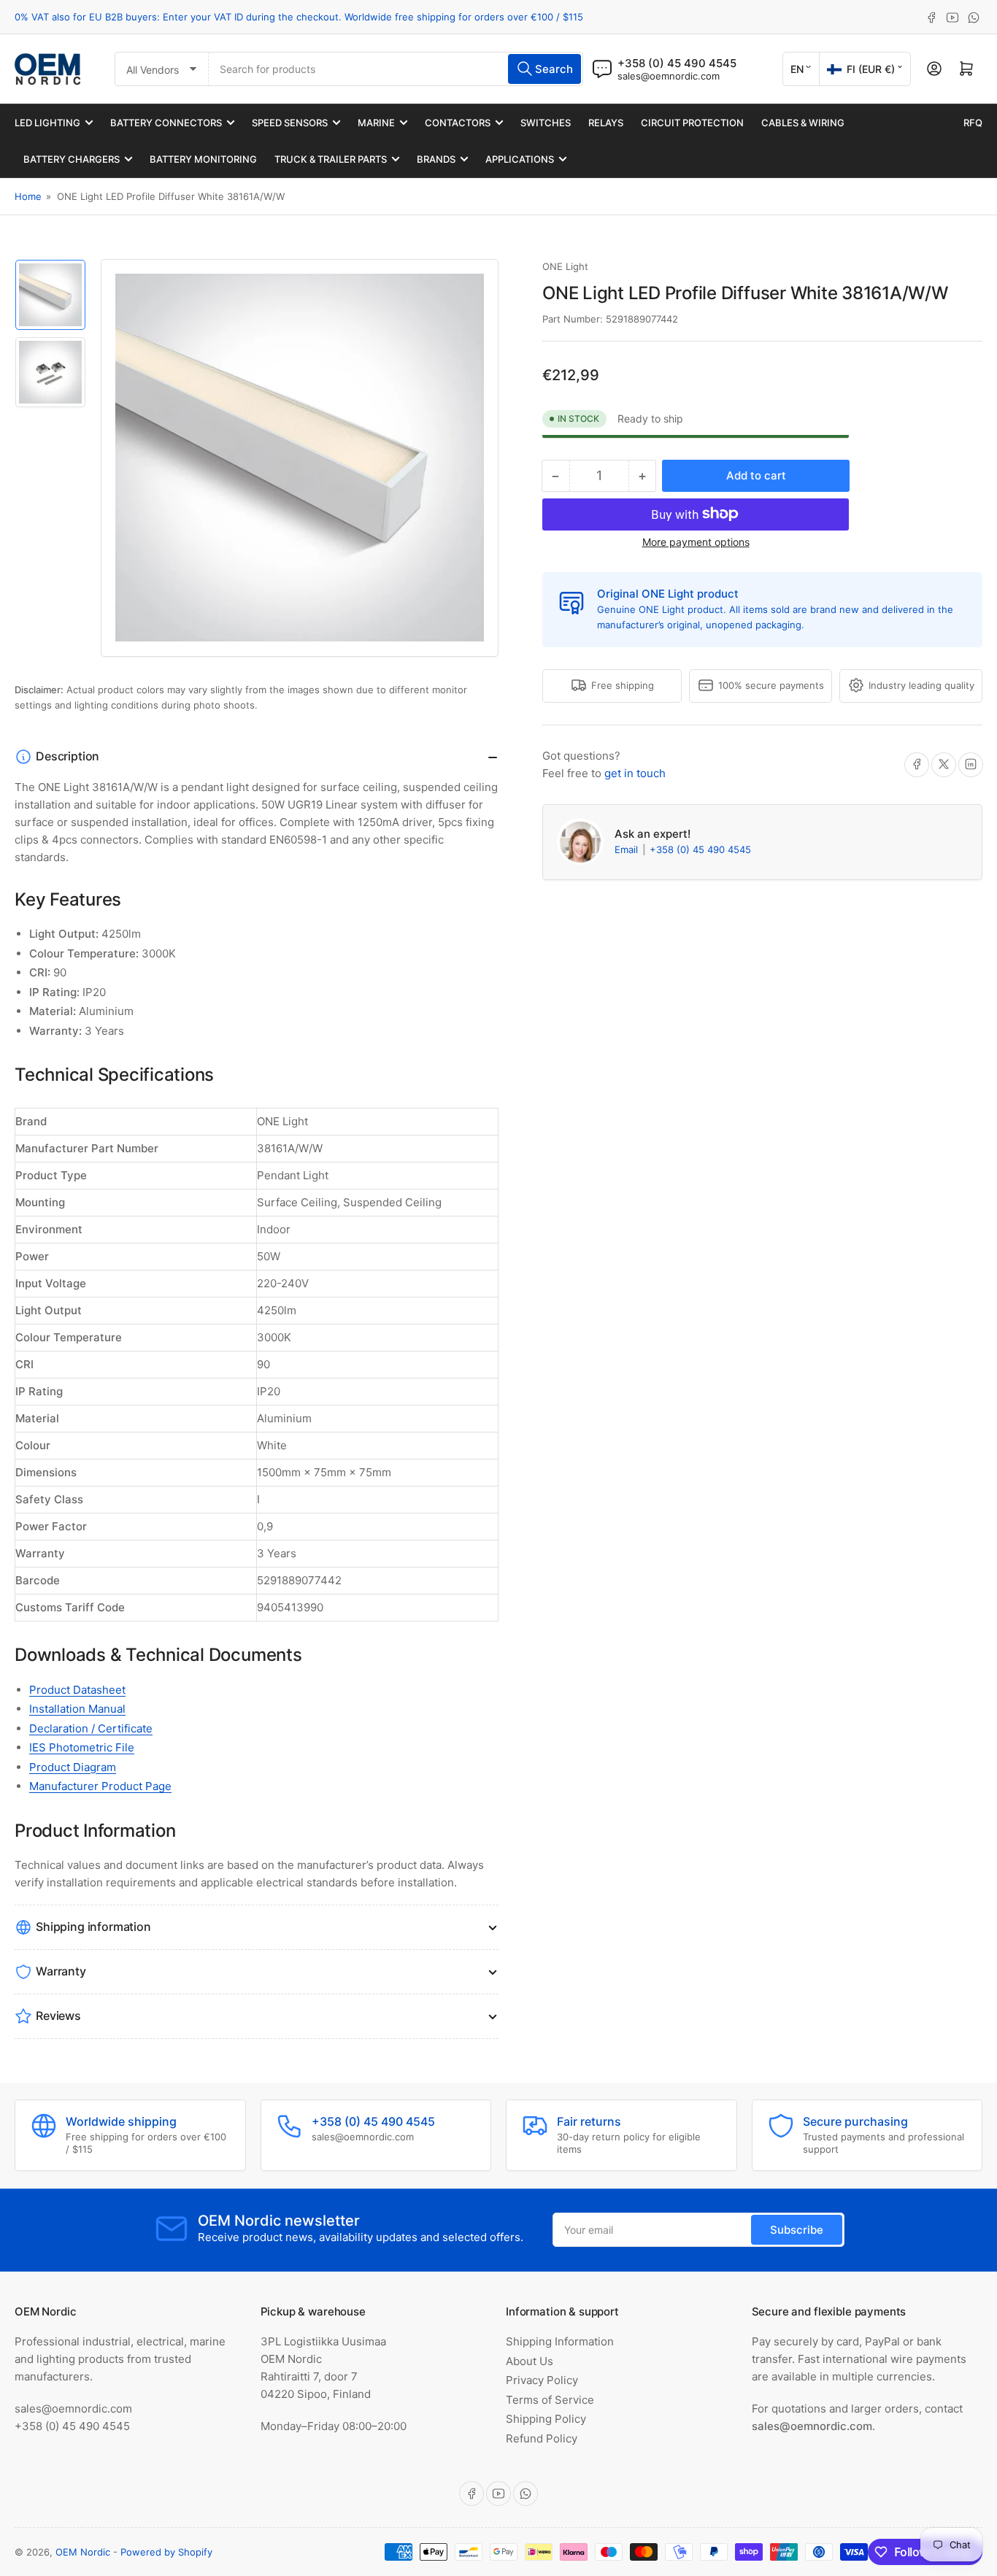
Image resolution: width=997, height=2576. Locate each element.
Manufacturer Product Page (100, 1786)
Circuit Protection (692, 123)
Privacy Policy (542, 2380)
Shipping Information (560, 2341)
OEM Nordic (83, 2552)
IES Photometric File (82, 1747)
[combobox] (396, 69)
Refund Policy (542, 2438)
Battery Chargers (72, 159)
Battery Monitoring (203, 159)
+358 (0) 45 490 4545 (700, 849)
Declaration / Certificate (91, 1728)
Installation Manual (77, 1709)
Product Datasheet (77, 1690)
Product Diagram (73, 1767)
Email (628, 849)
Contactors (458, 123)
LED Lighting (47, 123)
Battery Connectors (166, 123)
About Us (530, 2361)
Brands (436, 159)
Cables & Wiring (803, 123)
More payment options (696, 541)
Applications (520, 159)
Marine (376, 123)
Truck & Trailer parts (331, 159)
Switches (546, 123)
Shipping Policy (546, 2419)
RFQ (973, 123)
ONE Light (565, 266)
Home (28, 196)
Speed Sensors (290, 123)
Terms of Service (550, 2400)
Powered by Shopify (166, 2552)
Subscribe (797, 2230)
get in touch (635, 772)
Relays (606, 123)
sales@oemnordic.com (669, 76)
